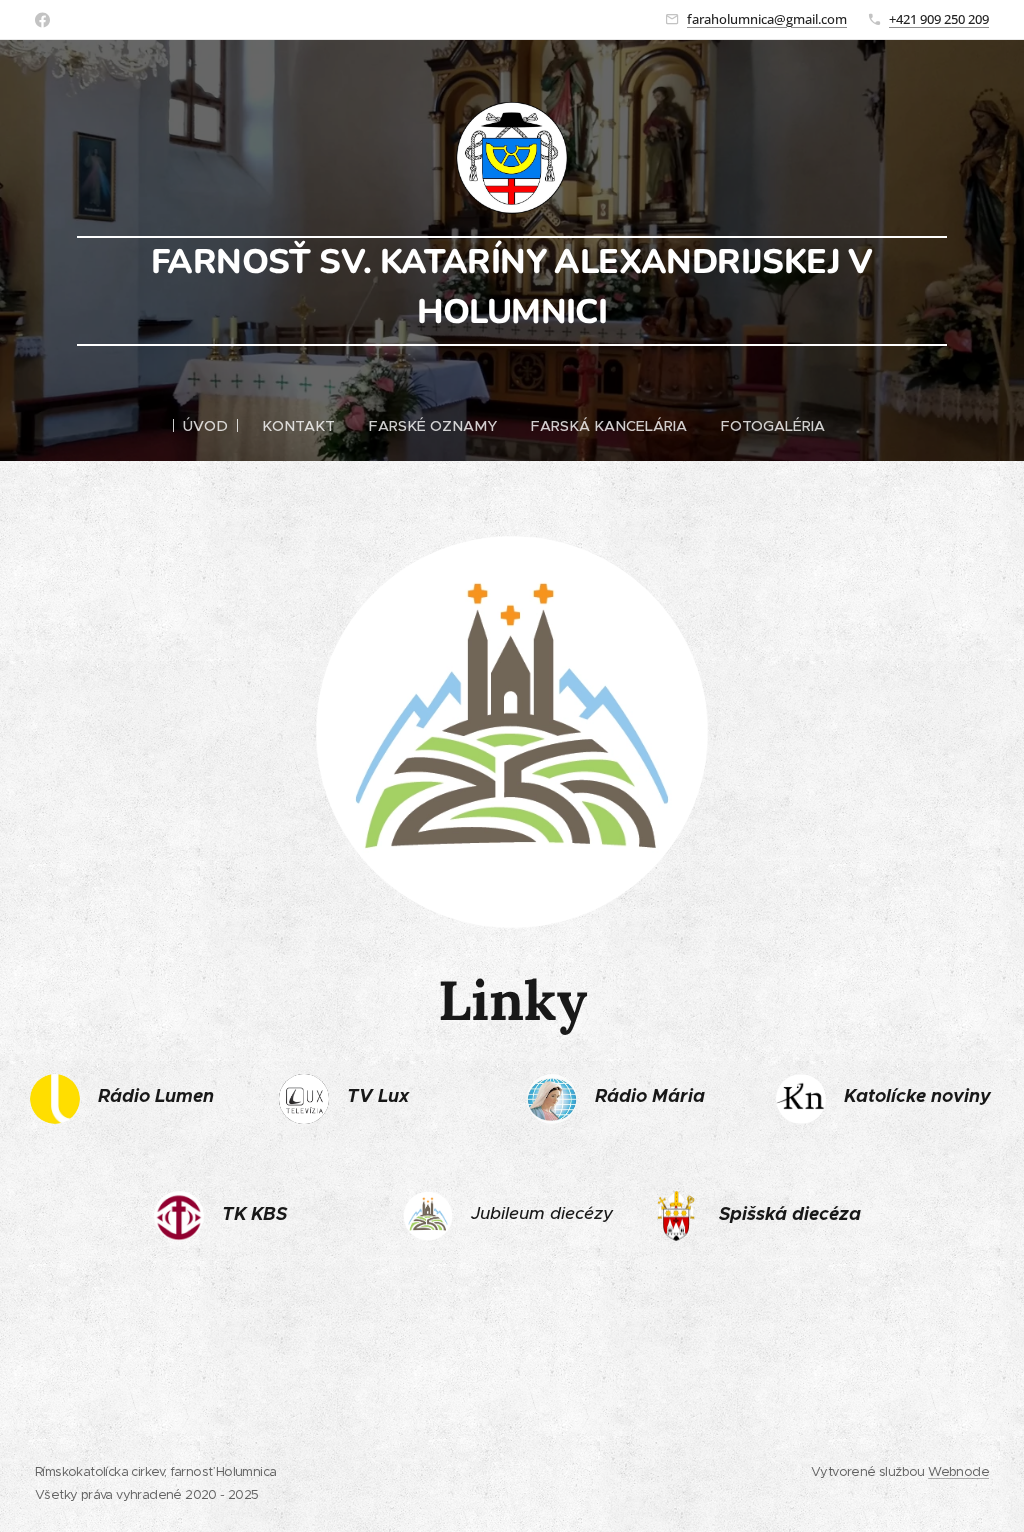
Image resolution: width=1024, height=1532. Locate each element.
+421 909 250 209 (939, 19)
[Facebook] (42, 20)
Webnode (958, 1471)
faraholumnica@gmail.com (767, 19)
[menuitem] (214, 426)
